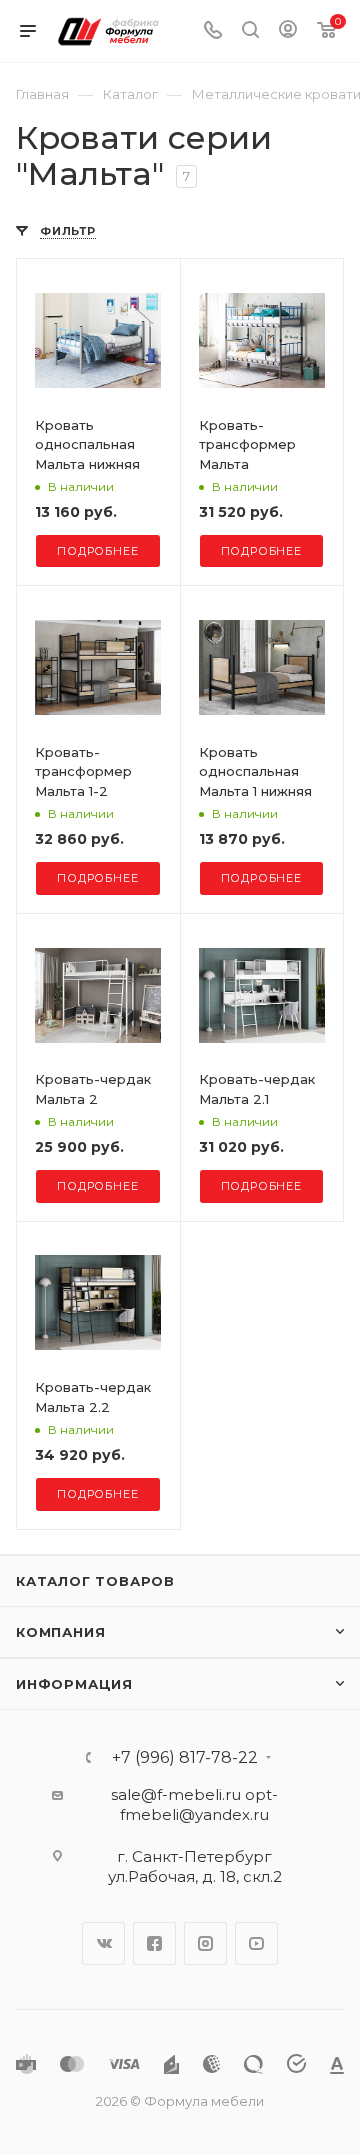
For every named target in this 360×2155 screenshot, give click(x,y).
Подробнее (97, 551)
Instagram (205, 1943)
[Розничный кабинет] (288, 31)
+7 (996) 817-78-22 (185, 1758)
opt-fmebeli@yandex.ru (199, 1804)
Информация (74, 1684)
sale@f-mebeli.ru (176, 1794)
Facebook (154, 1943)
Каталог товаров (95, 1581)
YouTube (256, 1943)
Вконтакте (103, 1943)
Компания (60, 1632)
